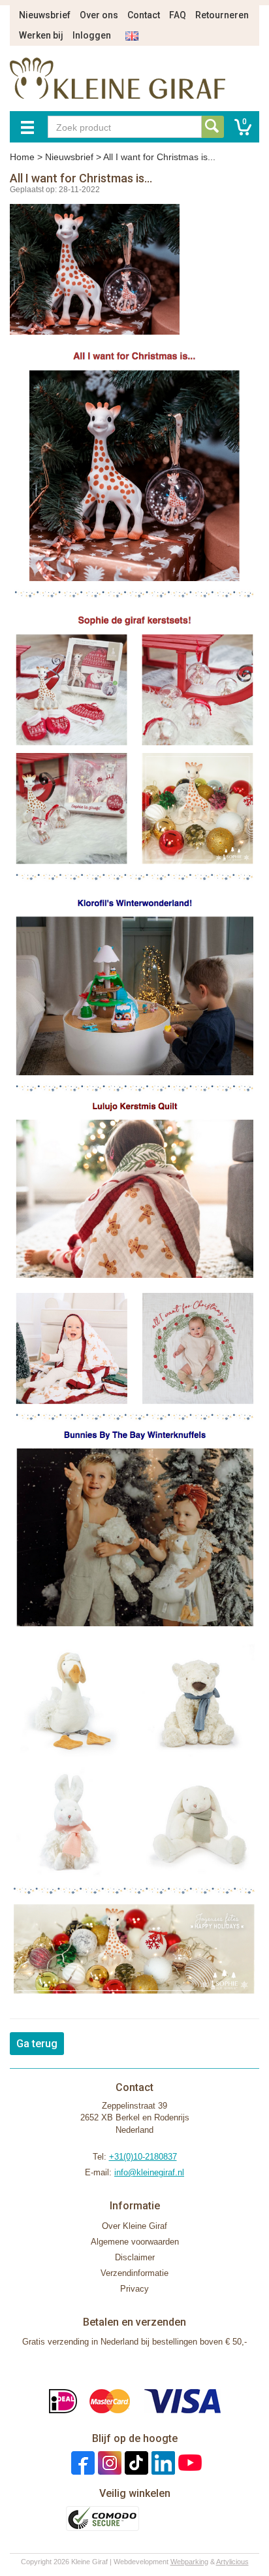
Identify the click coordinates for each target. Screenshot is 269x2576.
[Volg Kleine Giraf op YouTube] (188, 2462)
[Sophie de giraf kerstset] (134, 472)
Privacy (134, 2289)
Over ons (99, 15)
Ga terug (37, 2044)
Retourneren (222, 15)
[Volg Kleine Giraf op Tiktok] (135, 2462)
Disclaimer (135, 2257)
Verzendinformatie (134, 2273)
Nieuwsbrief (45, 15)
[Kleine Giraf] (134, 1087)
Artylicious (232, 2562)
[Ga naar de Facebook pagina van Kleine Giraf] (81, 2462)
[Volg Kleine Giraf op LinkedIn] (162, 2462)
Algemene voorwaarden (135, 2242)
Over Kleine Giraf (134, 2226)
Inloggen (92, 35)
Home (22, 157)
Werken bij (41, 35)
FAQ (178, 15)
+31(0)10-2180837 (143, 2157)
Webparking (189, 2562)
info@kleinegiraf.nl (149, 2172)
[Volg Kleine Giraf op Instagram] (108, 2462)
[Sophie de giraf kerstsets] (134, 746)
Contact (144, 15)
